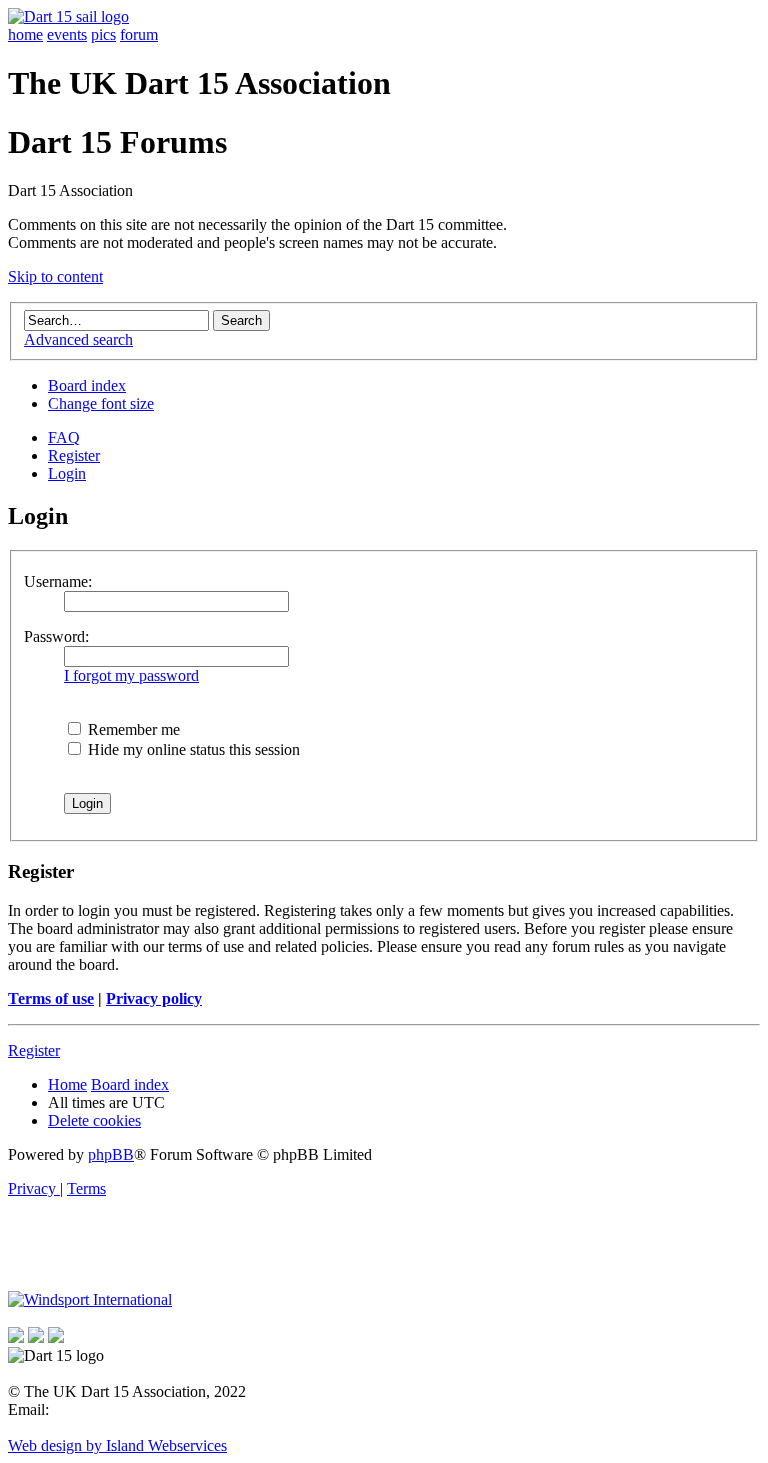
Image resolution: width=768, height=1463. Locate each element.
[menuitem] (94, 1120)
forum (139, 34)
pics (103, 34)
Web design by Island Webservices (117, 1445)
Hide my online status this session (192, 749)
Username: (58, 581)
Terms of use (51, 998)
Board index (87, 385)
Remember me (132, 729)
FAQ (64, 437)
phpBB (111, 1154)
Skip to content (55, 276)
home (25, 34)
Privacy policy (154, 998)
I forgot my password (131, 675)
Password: (56, 636)
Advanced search (78, 339)
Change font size (101, 403)
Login (67, 473)
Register (74, 455)
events (67, 34)
